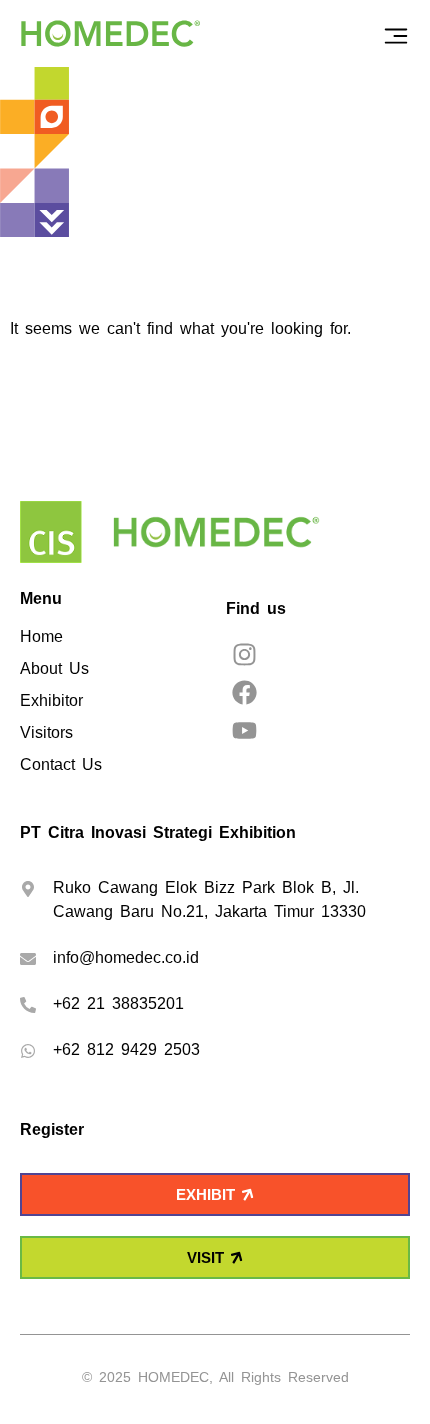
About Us (54, 668)
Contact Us (61, 764)
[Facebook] (244, 692)
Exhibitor (51, 700)
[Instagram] (244, 654)
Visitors (46, 732)
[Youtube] (244, 730)
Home (41, 636)
